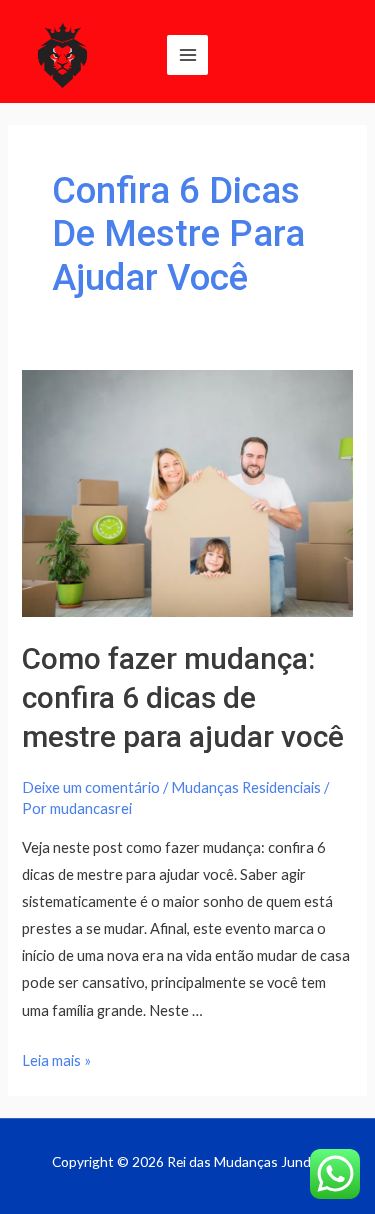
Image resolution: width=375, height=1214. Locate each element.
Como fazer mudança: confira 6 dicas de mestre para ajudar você (183, 697)
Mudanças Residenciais (246, 787)
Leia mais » (56, 1060)
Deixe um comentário (91, 787)
